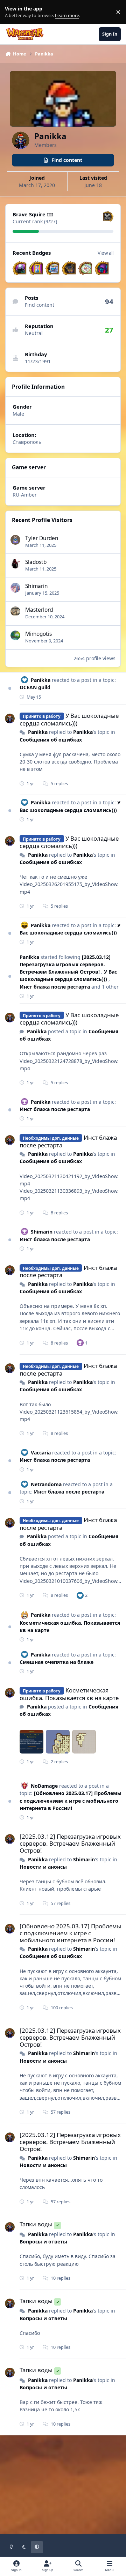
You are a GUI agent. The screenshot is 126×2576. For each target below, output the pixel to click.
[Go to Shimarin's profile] (15, 588)
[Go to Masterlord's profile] (15, 611)
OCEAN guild (35, 687)
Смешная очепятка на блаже (57, 1662)
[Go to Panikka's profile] (10, 719)
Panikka (41, 680)
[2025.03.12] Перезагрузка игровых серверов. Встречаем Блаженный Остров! (65, 965)
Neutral (34, 333)
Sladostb (36, 562)
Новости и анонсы (43, 1867)
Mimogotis (38, 634)
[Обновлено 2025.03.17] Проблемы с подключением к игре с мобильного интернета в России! (71, 1801)
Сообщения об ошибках (51, 740)
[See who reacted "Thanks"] (80, 1343)
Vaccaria (41, 1453)
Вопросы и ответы (43, 2242)
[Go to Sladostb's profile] (15, 564)
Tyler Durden (42, 538)
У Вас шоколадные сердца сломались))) (69, 719)
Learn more (13, 12)
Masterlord (39, 610)
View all (106, 253)
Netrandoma (46, 1484)
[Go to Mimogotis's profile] (15, 635)
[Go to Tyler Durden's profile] (15, 540)
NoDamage (44, 1786)
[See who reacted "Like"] (80, 1595)
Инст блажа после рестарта (55, 987)
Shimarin (37, 586)
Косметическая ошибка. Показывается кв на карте (69, 1694)
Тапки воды (36, 2224)
